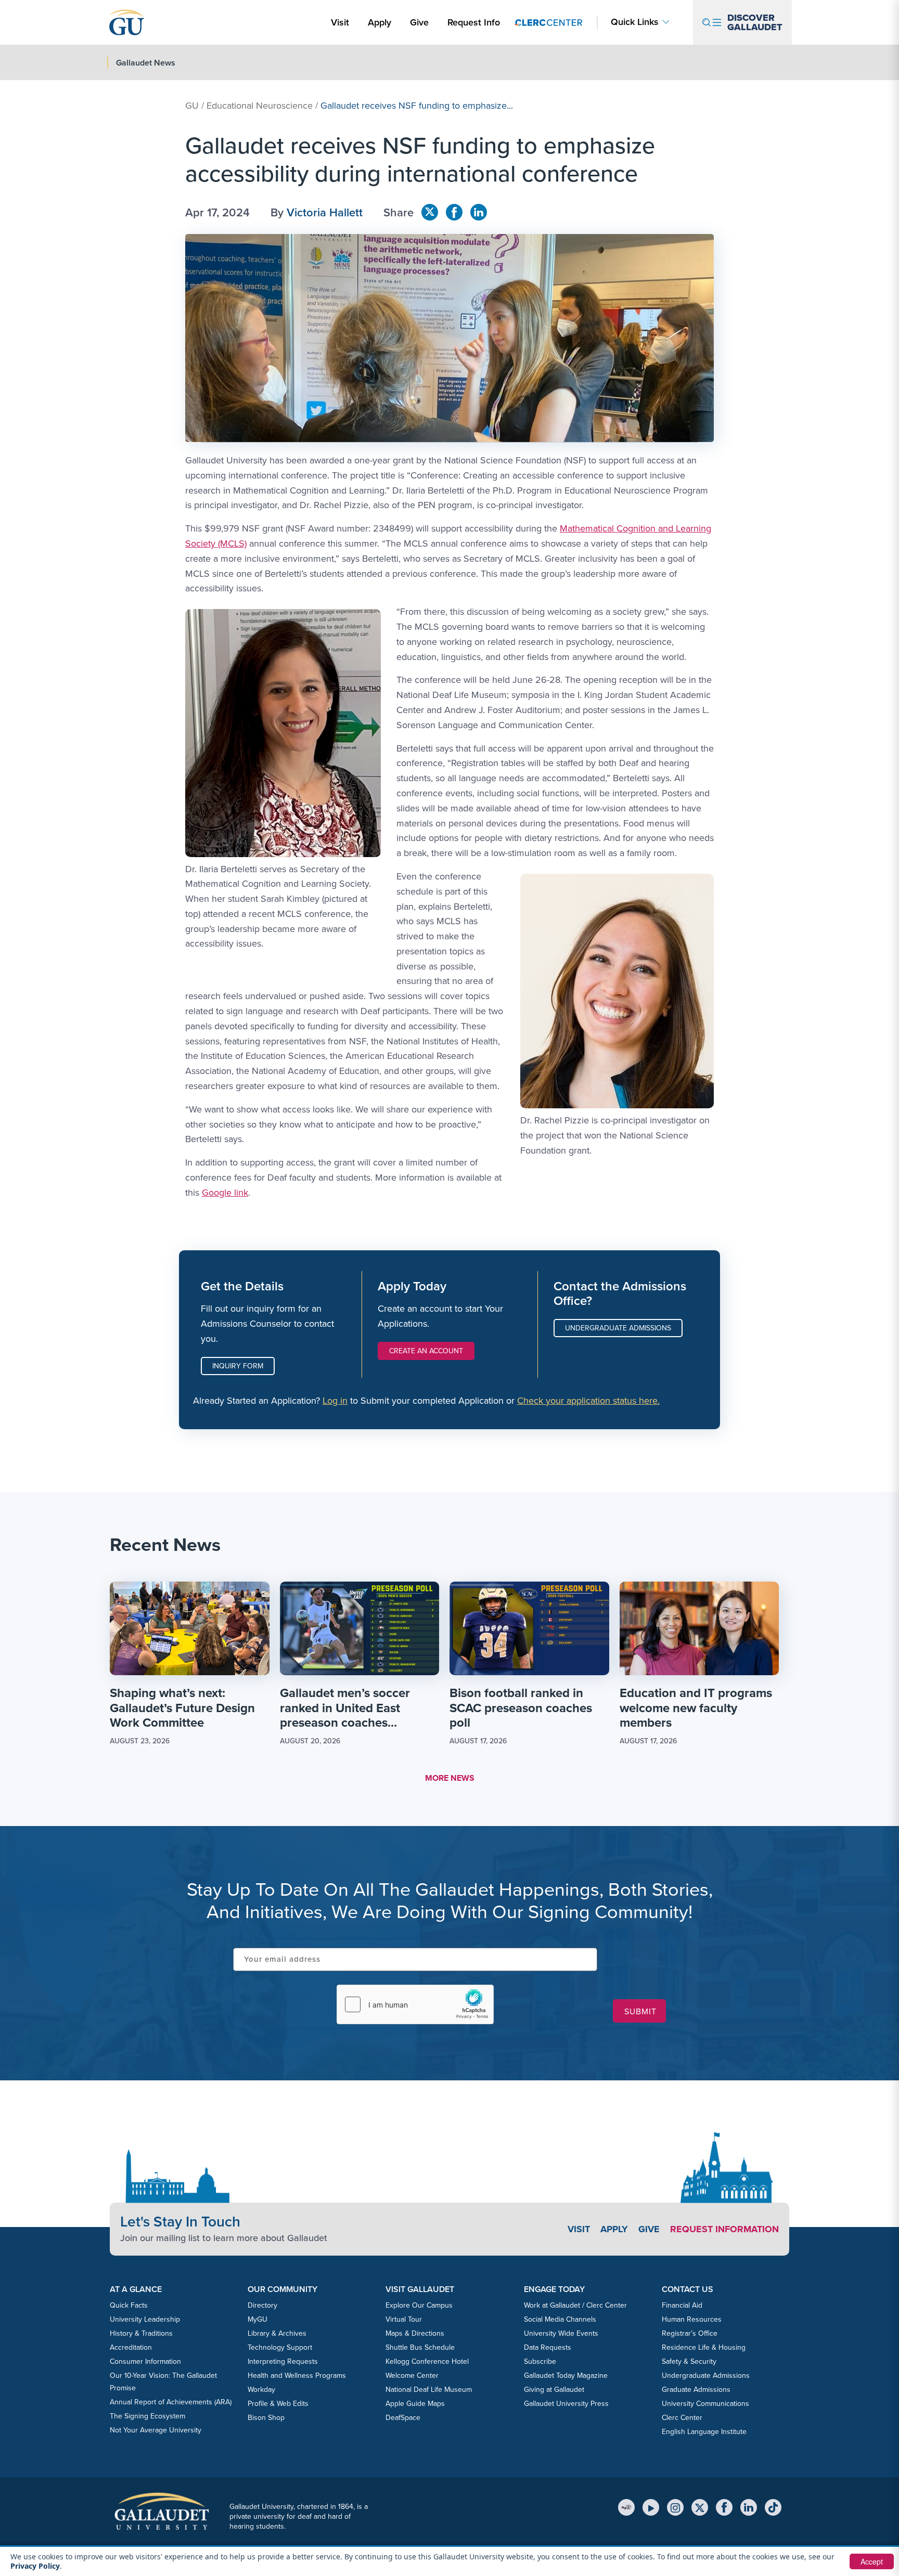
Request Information (724, 2229)
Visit (340, 22)
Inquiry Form (238, 1366)
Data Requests (548, 2347)
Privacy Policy (35, 2566)
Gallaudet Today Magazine (566, 2376)
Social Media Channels (560, 2319)
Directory (262, 2305)
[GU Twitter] (430, 212)
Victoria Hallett (325, 212)
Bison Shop (266, 2418)
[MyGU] (626, 2507)
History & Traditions (141, 2333)
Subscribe (540, 2361)
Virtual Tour (404, 2319)
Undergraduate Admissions (618, 1328)
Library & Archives (277, 2333)
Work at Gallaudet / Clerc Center (575, 2305)
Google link (225, 1193)
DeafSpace (403, 2418)
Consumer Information (145, 2361)
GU (192, 106)
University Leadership (145, 2319)
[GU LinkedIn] (479, 212)
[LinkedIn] (749, 2507)
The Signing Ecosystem (147, 2416)
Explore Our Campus (419, 2305)
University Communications (705, 2404)
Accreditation (131, 2347)
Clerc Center (682, 2418)
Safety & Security (689, 2361)
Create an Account (426, 1351)
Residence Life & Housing (704, 2347)
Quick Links (635, 22)
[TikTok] (773, 2507)
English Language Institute (704, 2432)
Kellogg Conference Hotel (427, 2361)
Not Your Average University (156, 2430)
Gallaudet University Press (566, 2404)
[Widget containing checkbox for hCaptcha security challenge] (415, 2004)
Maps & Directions (415, 2333)
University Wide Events (561, 2333)
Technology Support (280, 2347)
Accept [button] (872, 2561)
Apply (381, 22)
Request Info (474, 22)
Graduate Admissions (696, 2390)
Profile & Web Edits (278, 2404)
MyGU (258, 2319)
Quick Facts (129, 2305)
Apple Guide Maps (415, 2404)
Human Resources (692, 2319)
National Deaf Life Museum (429, 2390)
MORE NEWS (450, 1778)
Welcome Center (412, 2376)
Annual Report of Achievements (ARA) (171, 2402)
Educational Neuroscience (260, 106)
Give (419, 22)
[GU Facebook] (454, 212)
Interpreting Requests (283, 2361)
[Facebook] (724, 2507)
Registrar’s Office (690, 2333)
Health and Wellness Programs (297, 2376)
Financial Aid (682, 2305)
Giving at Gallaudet (554, 2390)
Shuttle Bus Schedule (420, 2347)
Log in (335, 1401)
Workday (261, 2390)
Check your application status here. (588, 1401)
